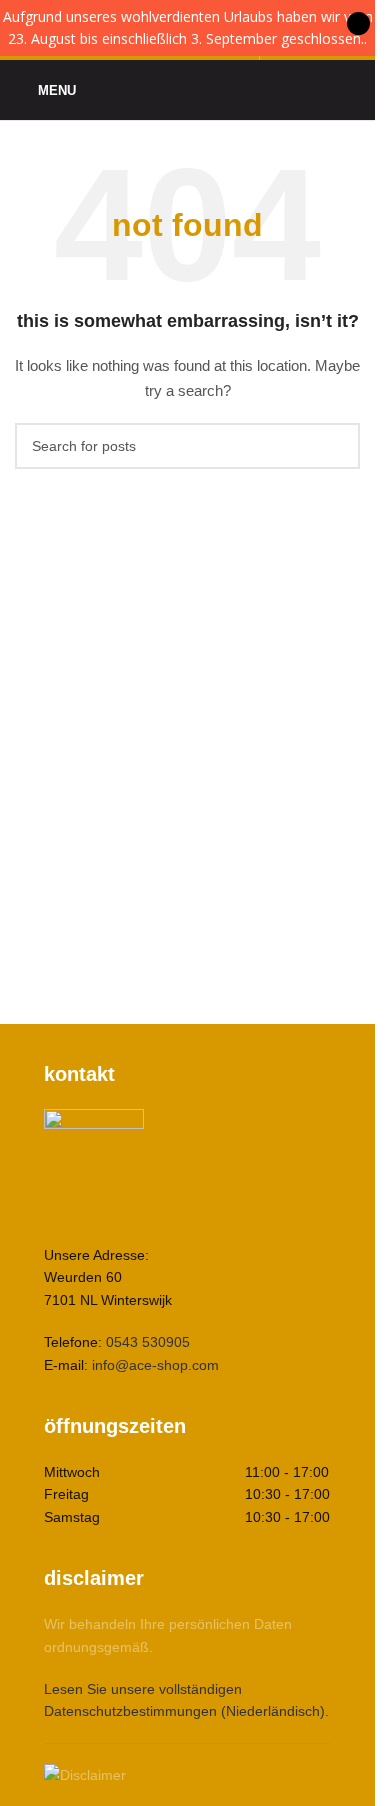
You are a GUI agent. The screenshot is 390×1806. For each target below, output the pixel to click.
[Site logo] (188, 89)
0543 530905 (148, 1342)
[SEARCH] (337, 446)
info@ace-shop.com (155, 1365)
